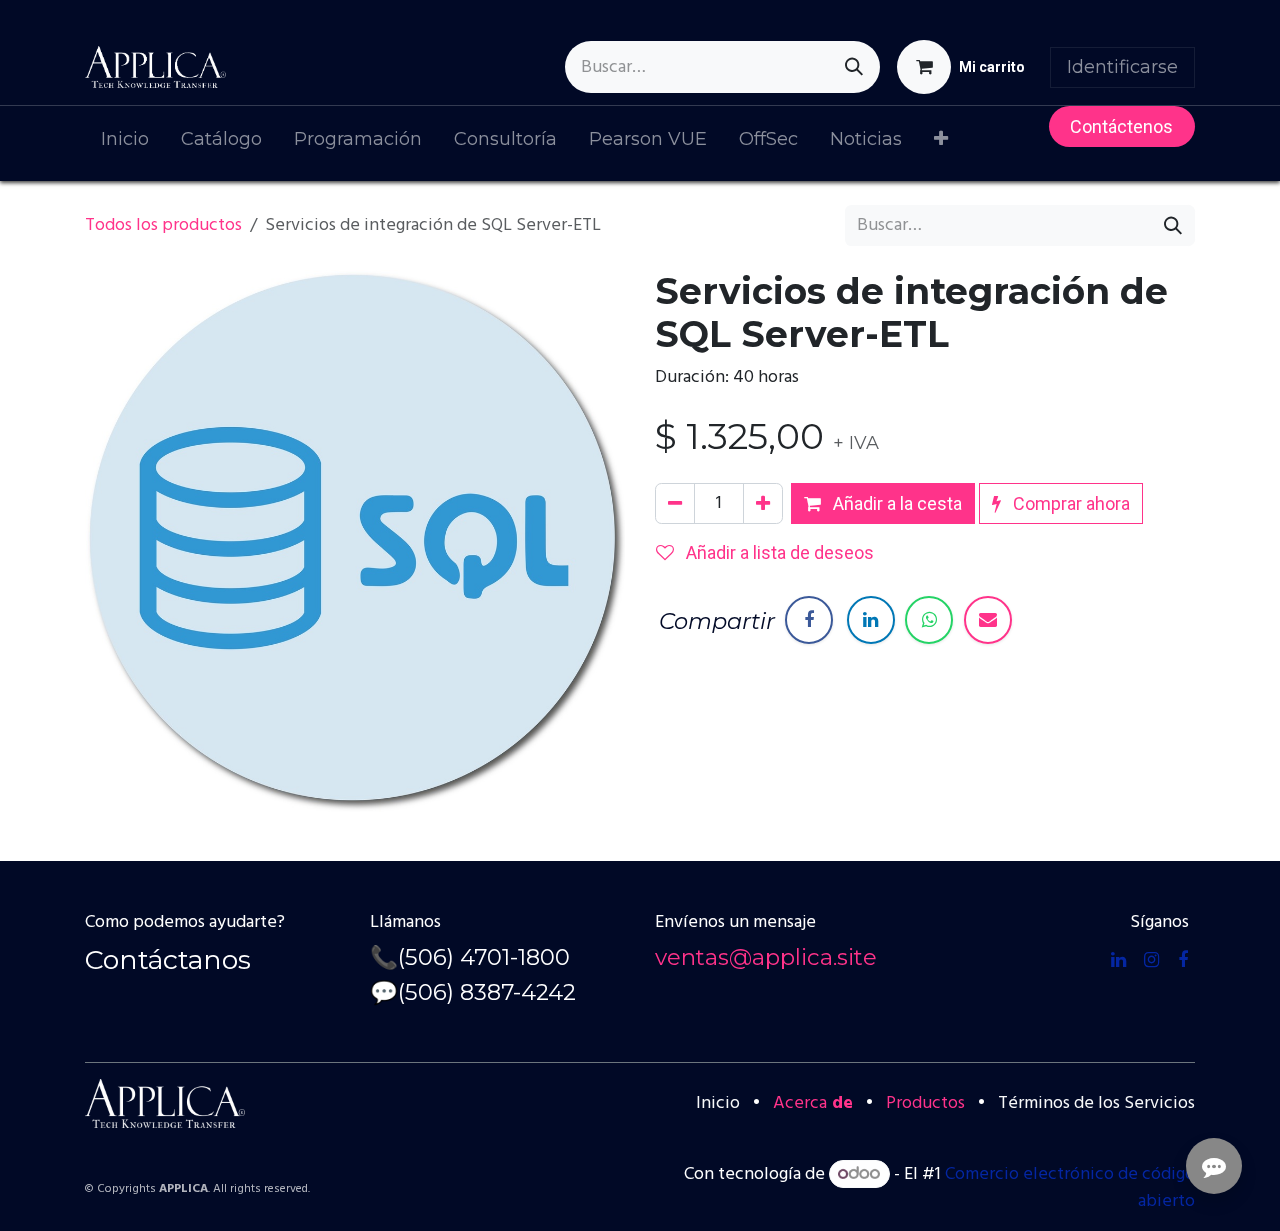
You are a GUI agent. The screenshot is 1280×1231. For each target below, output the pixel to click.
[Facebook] (809, 620)
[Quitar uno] (675, 503)
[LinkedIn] (871, 620)
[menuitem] (125, 143)
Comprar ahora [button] (1069, 503)
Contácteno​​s (1121, 126)
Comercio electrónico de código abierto (1070, 1188)
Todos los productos (163, 225)
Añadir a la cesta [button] (895, 503)
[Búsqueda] (854, 67)
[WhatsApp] (929, 620)
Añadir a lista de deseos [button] (778, 552)
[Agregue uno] (763, 503)
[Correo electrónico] (988, 620)
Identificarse (1122, 67)
